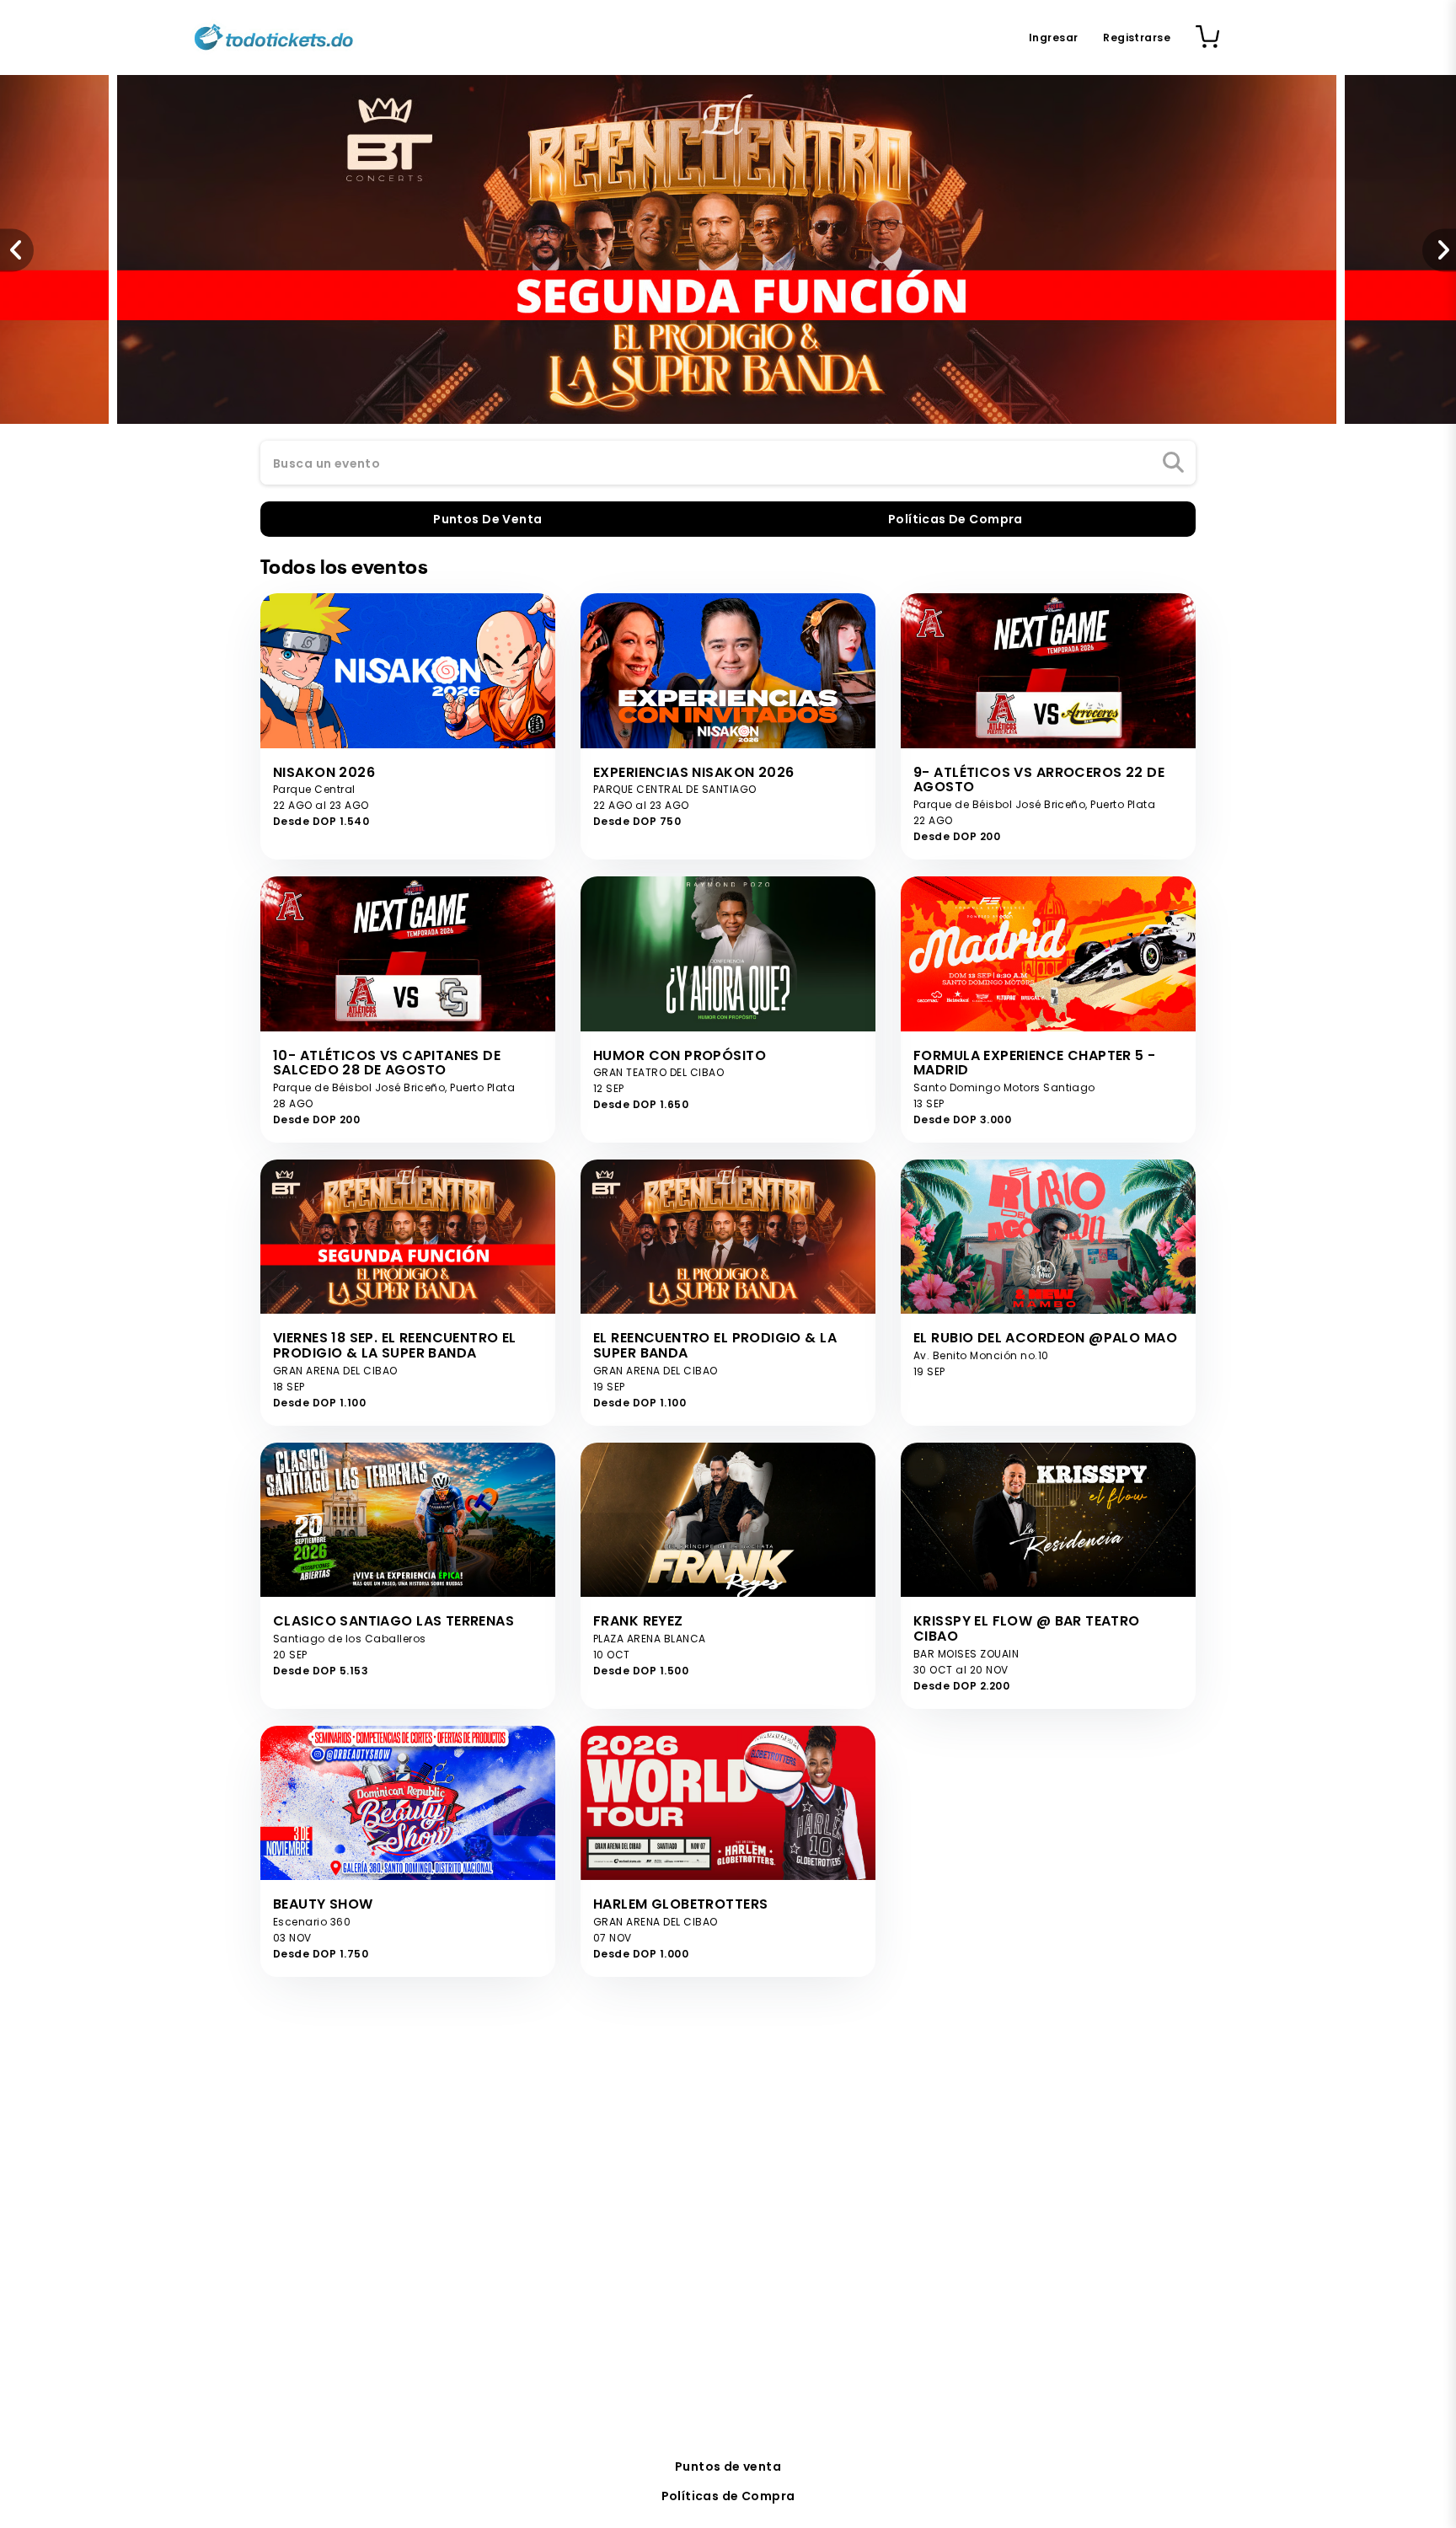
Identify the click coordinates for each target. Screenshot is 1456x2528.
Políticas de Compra (728, 2496)
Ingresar (1053, 37)
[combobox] (728, 463)
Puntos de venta (728, 2466)
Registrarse (1137, 37)
